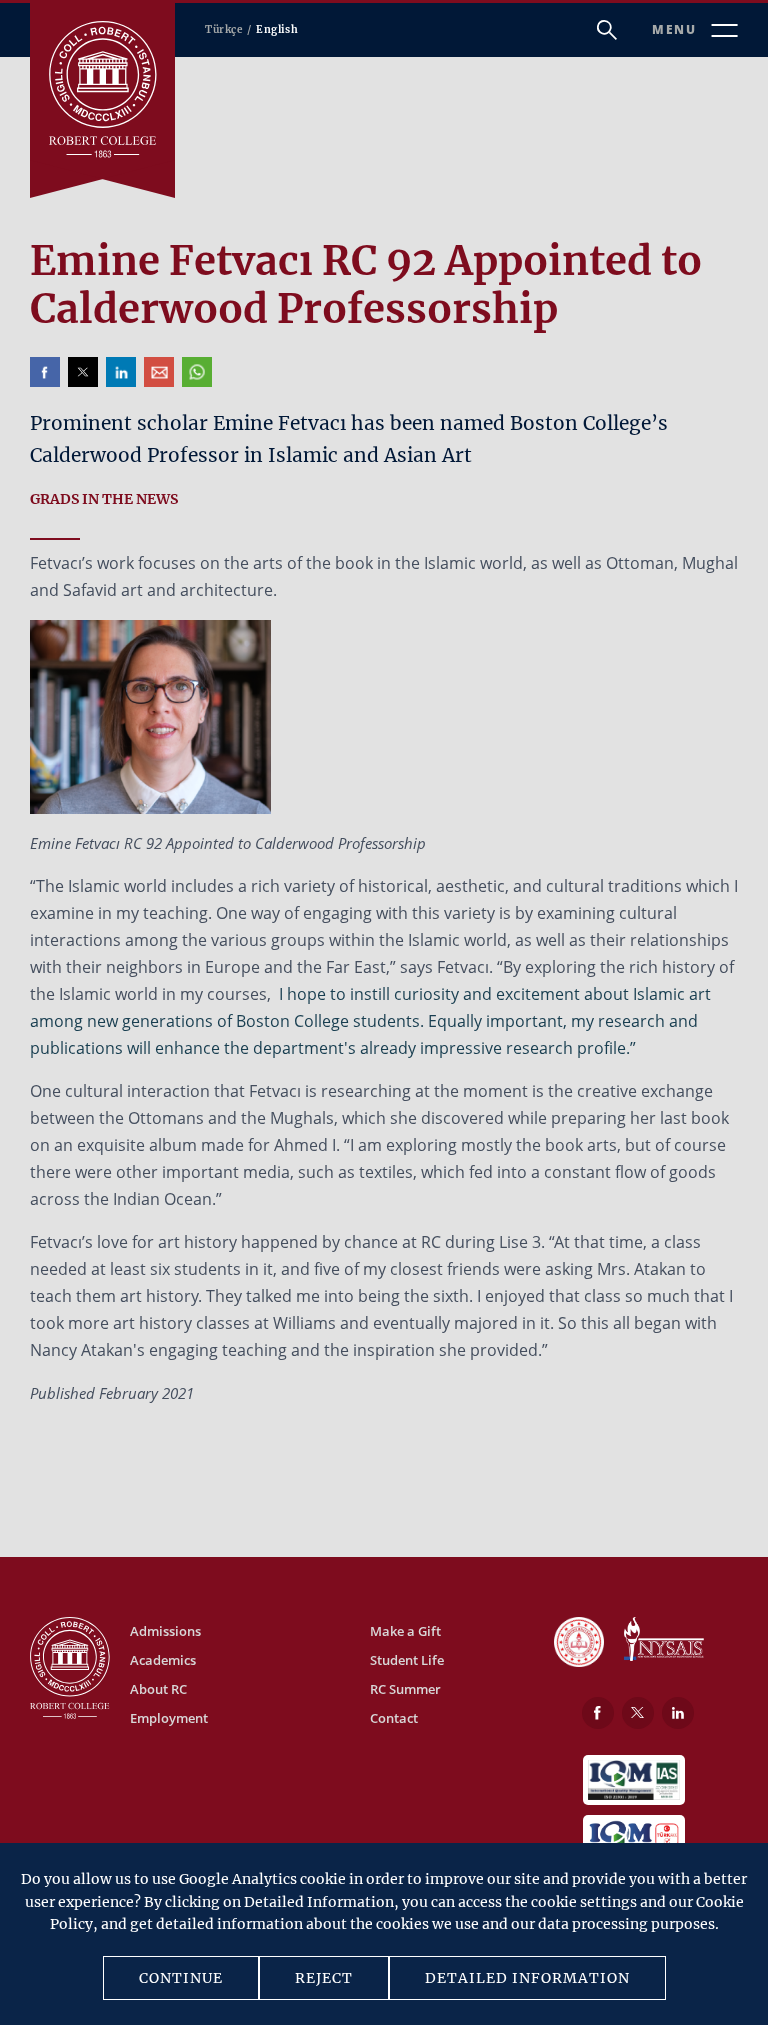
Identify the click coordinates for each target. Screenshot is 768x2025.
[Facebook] (598, 1713)
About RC (158, 1689)
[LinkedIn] (678, 1713)
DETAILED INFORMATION (527, 1978)
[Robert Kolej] (102, 89)
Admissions (165, 1631)
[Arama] (607, 30)
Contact (394, 1718)
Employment (169, 1718)
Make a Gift (405, 1631)
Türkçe (224, 29)
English (277, 29)
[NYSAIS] (664, 1641)
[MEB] (579, 1644)
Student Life (407, 1660)
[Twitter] (638, 1713)
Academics (163, 1660)
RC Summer (405, 1689)
